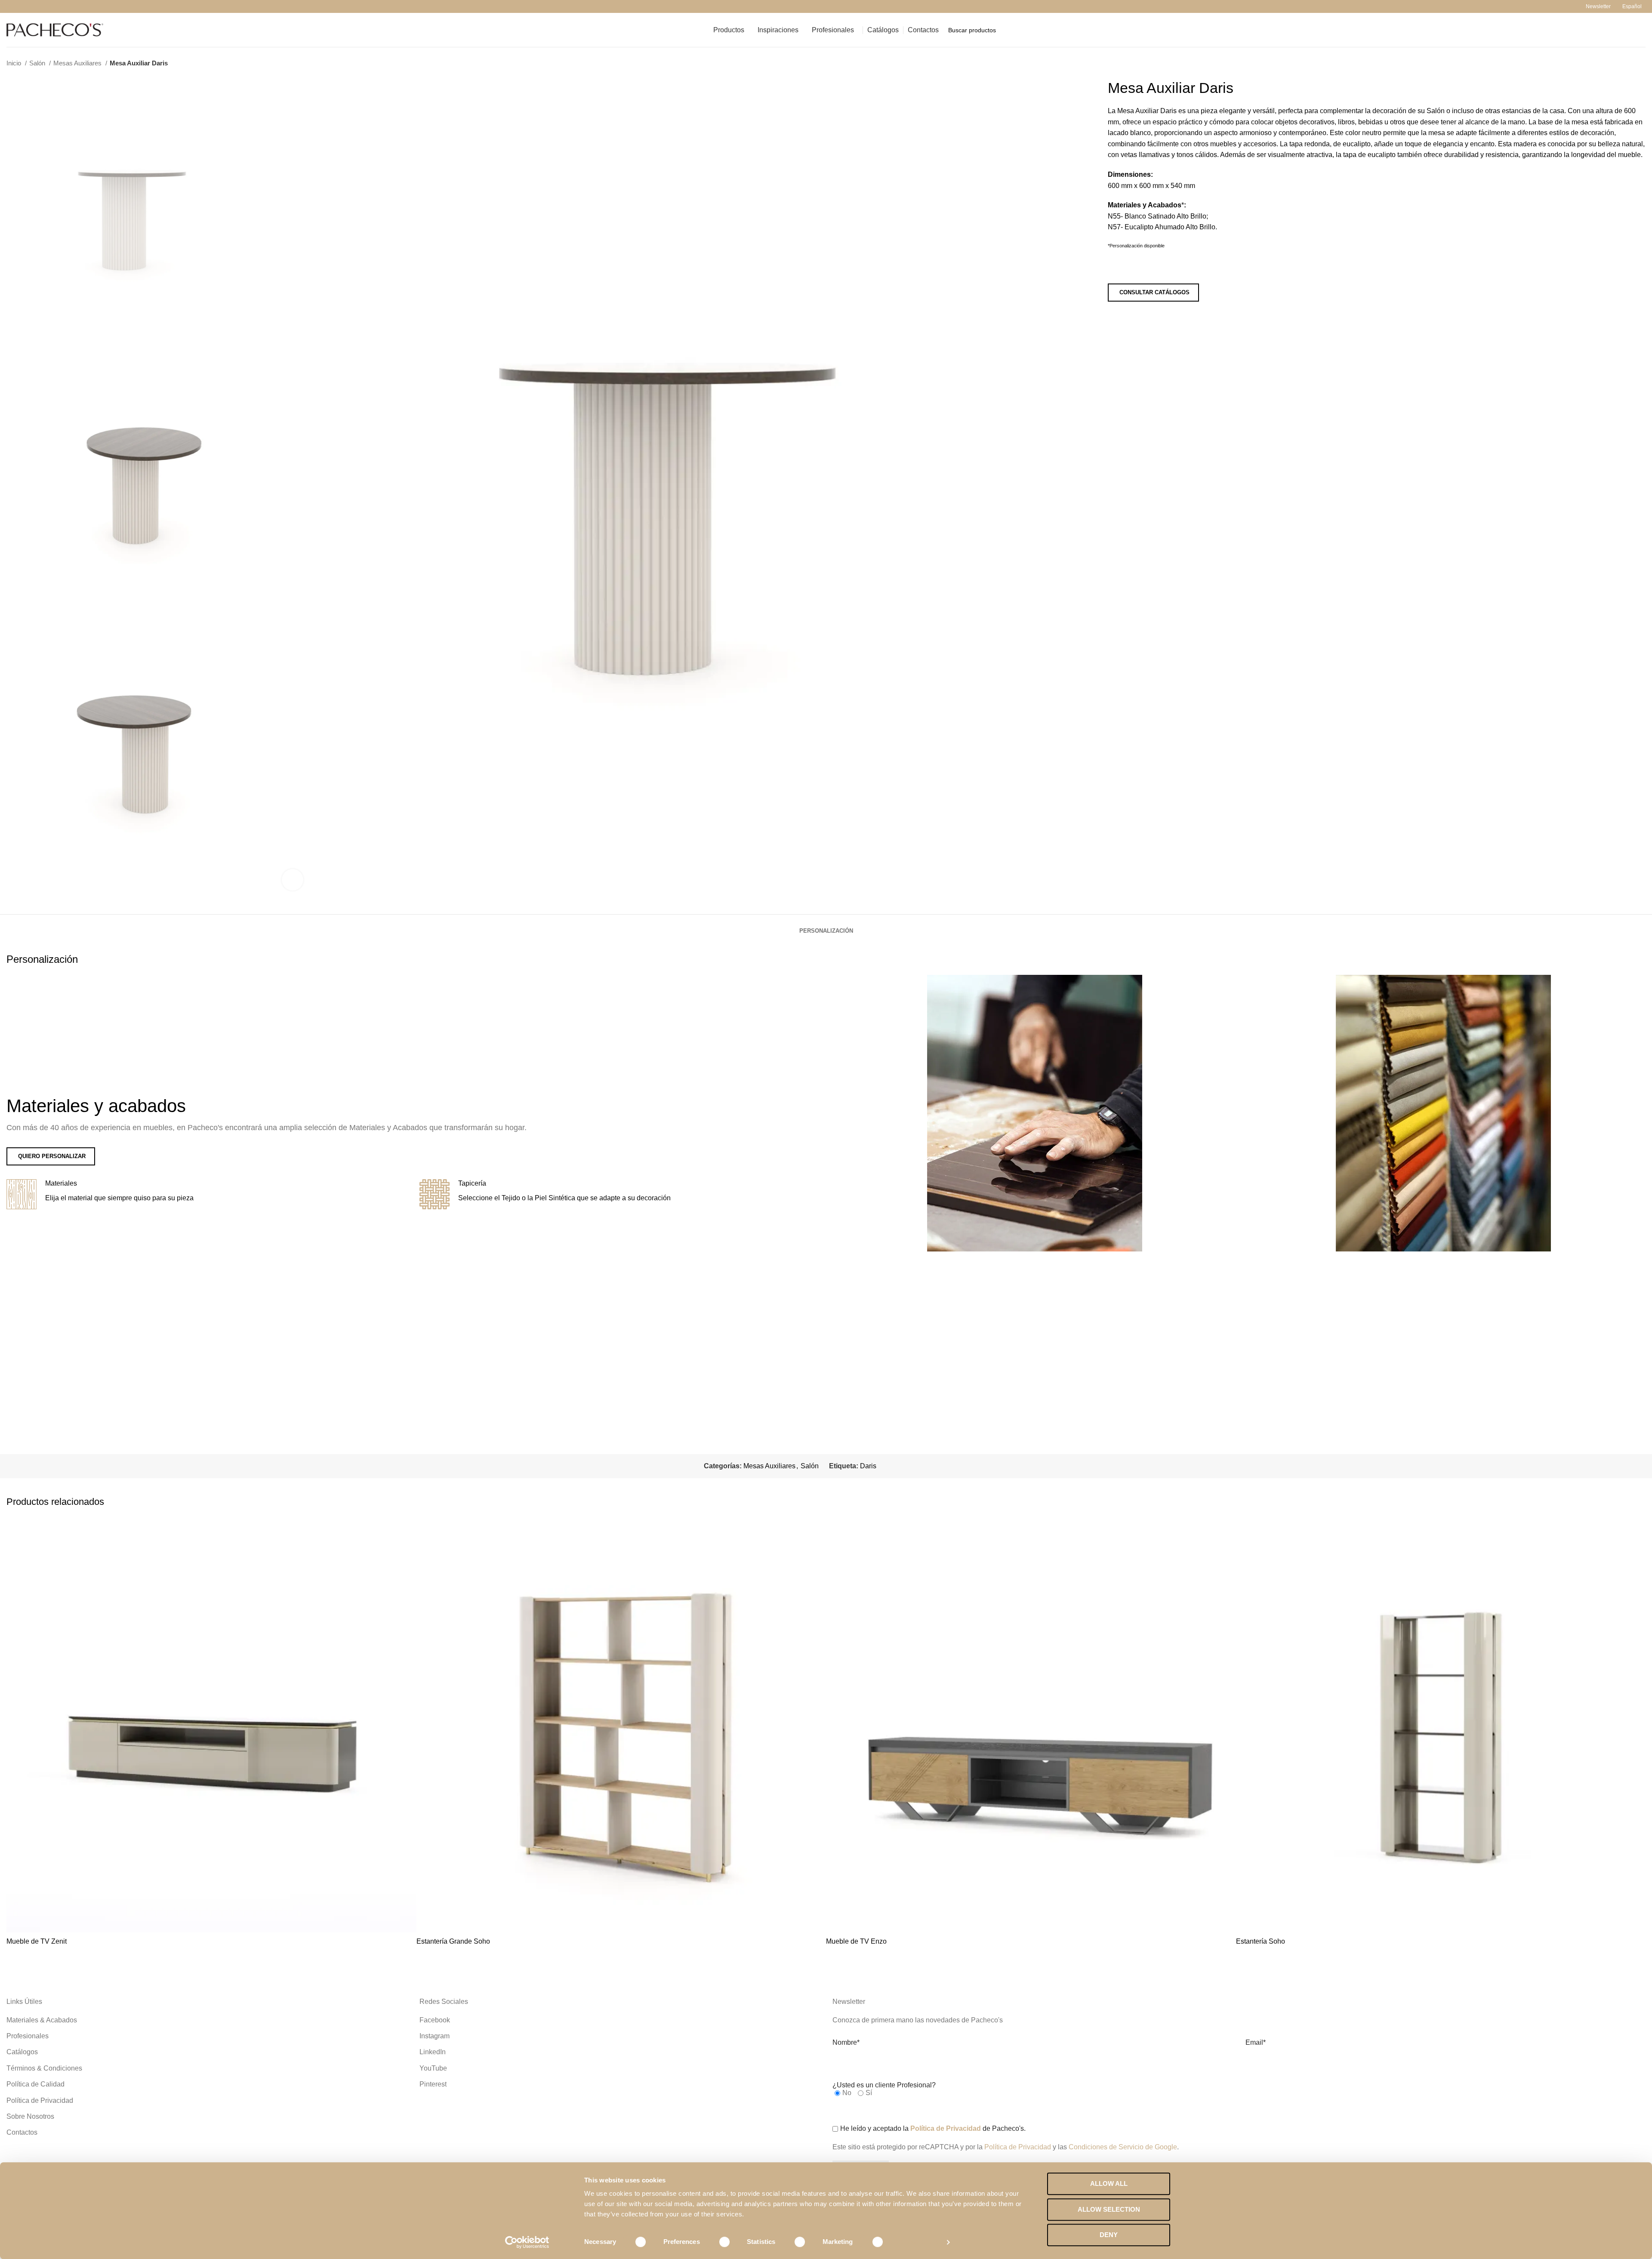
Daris (868, 1466)
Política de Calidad (35, 2084)
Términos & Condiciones (44, 2068)
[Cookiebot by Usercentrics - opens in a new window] (527, 2242)
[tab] (826, 927)
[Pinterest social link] (41, 6)
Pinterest (433, 2084)
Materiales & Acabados (42, 2020)
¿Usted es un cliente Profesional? (884, 2085)
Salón (38, 63)
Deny (1109, 2235)
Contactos (22, 2132)
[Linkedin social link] (51, 6)
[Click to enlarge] (293, 880)
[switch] (719, 2242)
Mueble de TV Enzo (856, 1941)
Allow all (1109, 2183)
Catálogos (22, 2052)
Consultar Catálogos (1154, 292)
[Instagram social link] (21, 6)
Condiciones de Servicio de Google (1123, 2147)
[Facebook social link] (11, 6)
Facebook (435, 2020)
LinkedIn (433, 2052)
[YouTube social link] (31, 6)
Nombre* (846, 2042)
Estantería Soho (1261, 1941)
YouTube (433, 2068)
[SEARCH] (1636, 30)
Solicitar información (1154, 268)
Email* (1256, 2042)
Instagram (435, 2036)
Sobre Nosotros (30, 2116)
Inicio (15, 63)
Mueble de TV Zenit (37, 1941)
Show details (920, 2242)
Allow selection (1109, 2209)
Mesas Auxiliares (78, 63)
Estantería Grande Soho (453, 1941)
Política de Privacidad (40, 2100)
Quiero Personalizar (52, 1156)
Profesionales (28, 2036)
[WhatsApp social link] (61, 6)
